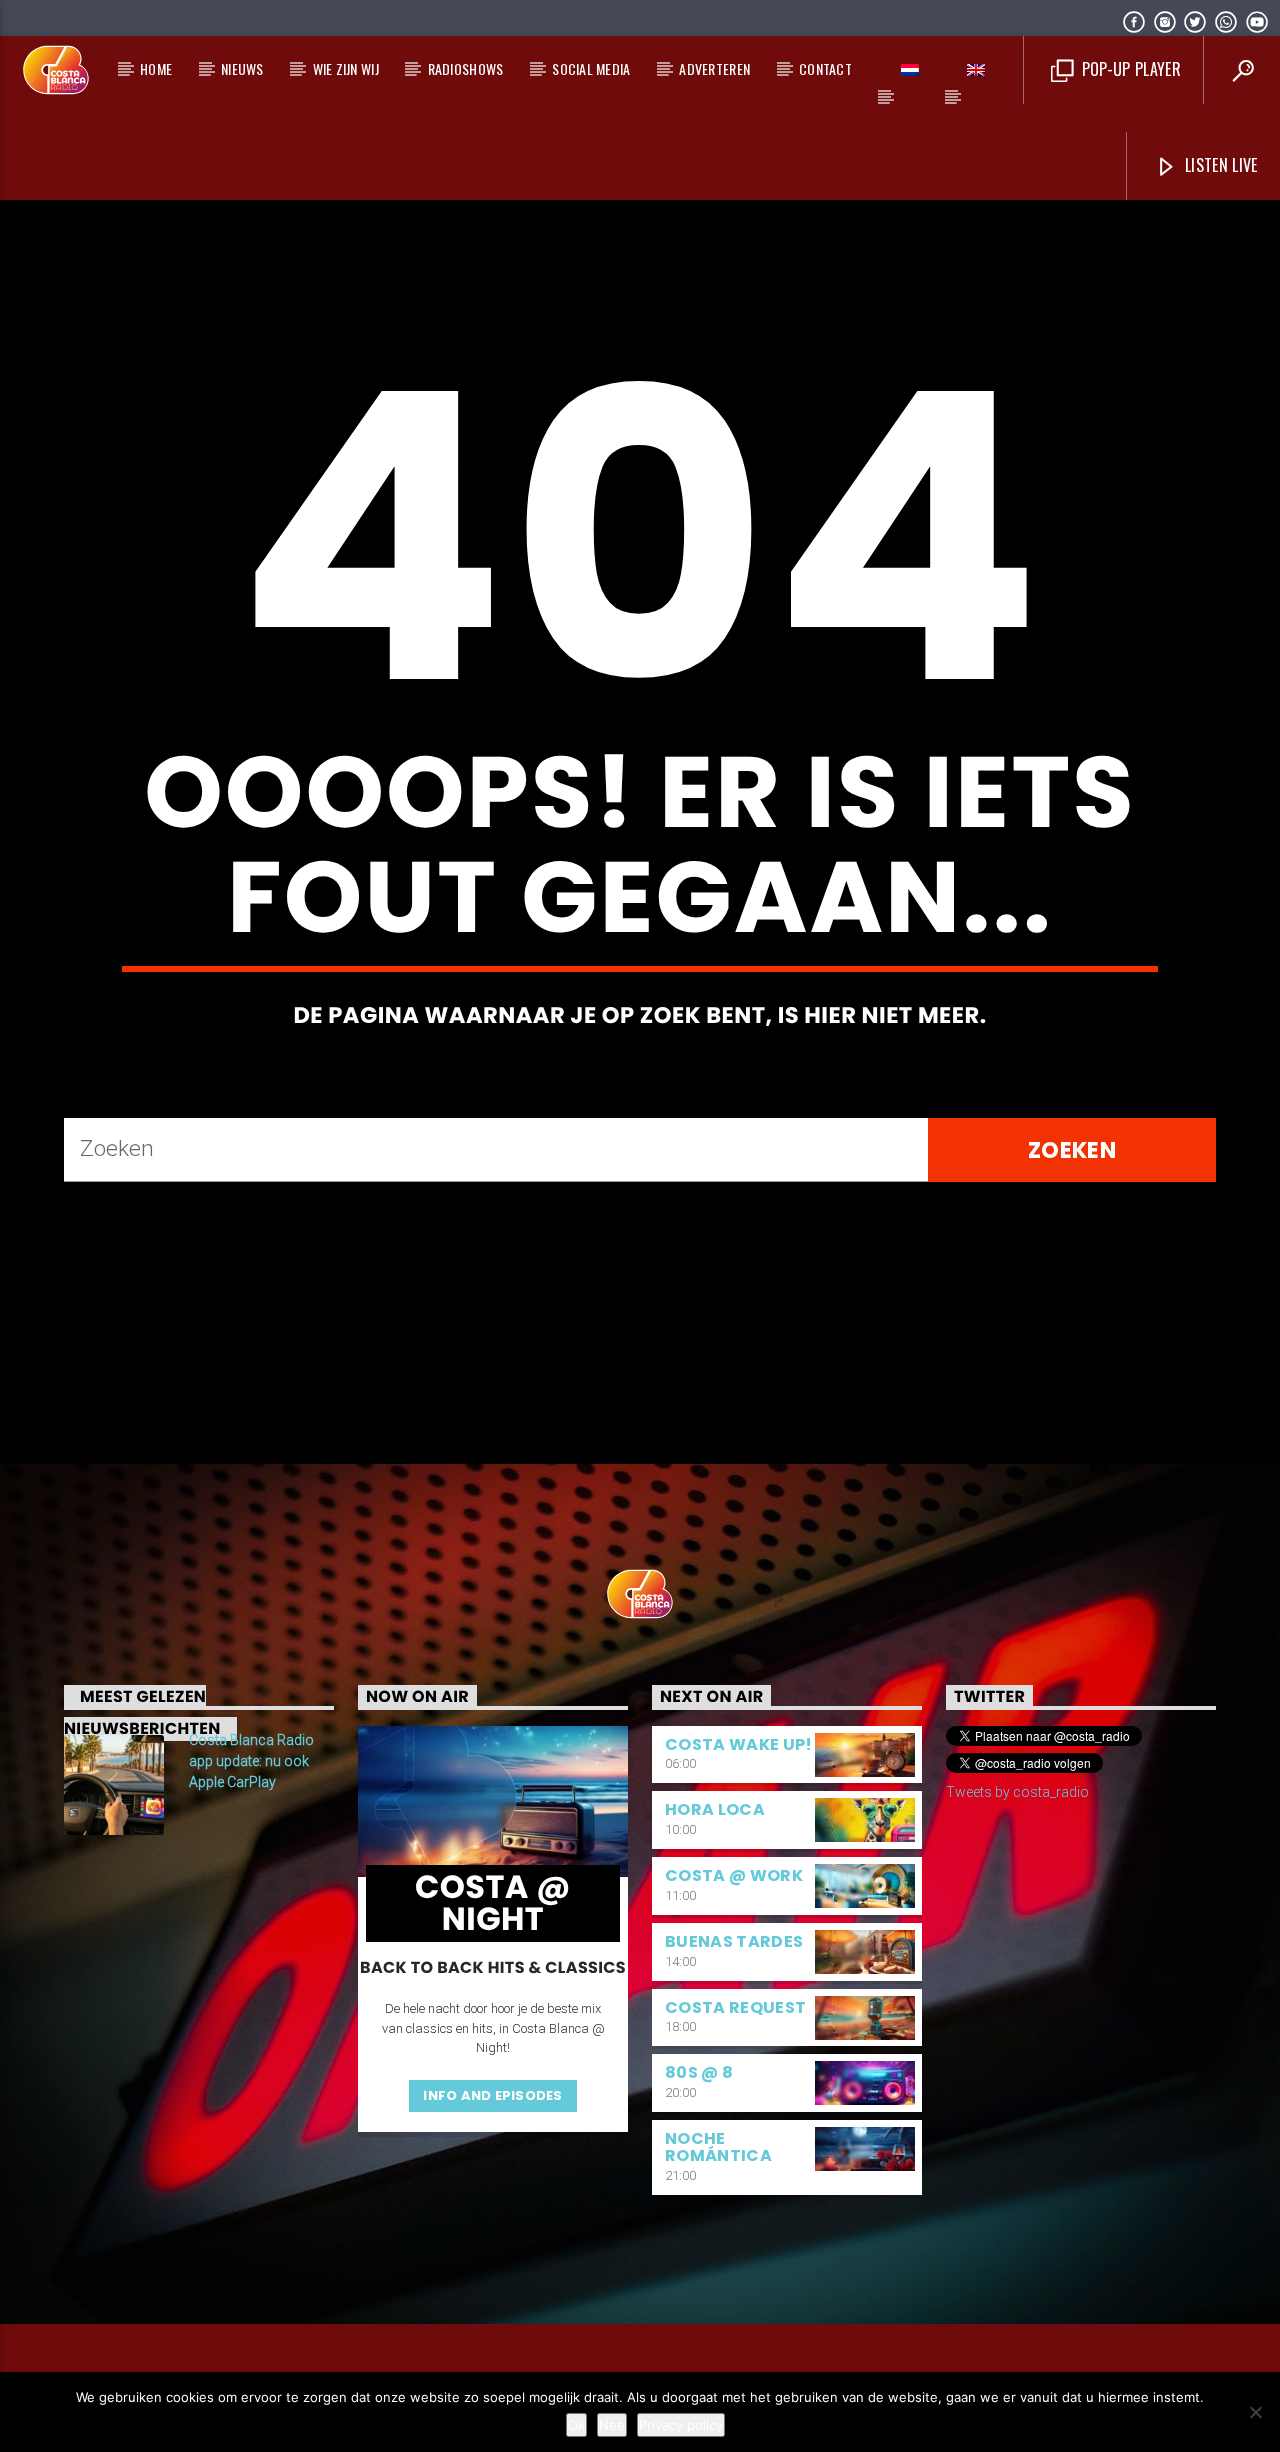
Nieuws (242, 68)
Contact (825, 68)
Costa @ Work (734, 1875)
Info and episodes (492, 2095)
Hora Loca (715, 1809)
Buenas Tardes (734, 1941)
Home (156, 68)
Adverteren (714, 68)
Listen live (1219, 165)
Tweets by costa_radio (1017, 1792)
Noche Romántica (718, 2147)
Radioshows (466, 68)
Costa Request (735, 2007)
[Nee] (1255, 2412)
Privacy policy (681, 2425)
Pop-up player (1128, 69)
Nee (612, 2425)
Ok (576, 2425)
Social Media (591, 68)
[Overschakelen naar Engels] (976, 70)
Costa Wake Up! (738, 1744)
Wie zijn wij (346, 68)
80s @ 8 (699, 2072)
